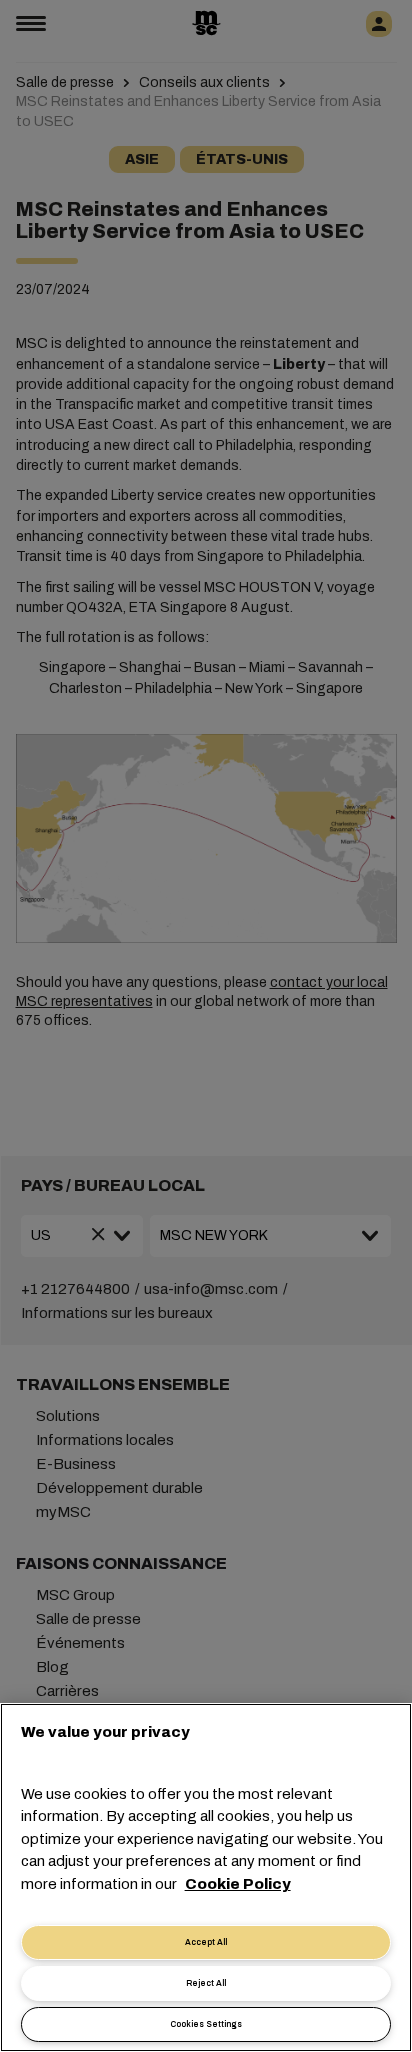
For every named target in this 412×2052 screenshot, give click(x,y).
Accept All (206, 1942)
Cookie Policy (238, 1884)
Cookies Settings (206, 2024)
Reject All (206, 1983)
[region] (206, 1877)
